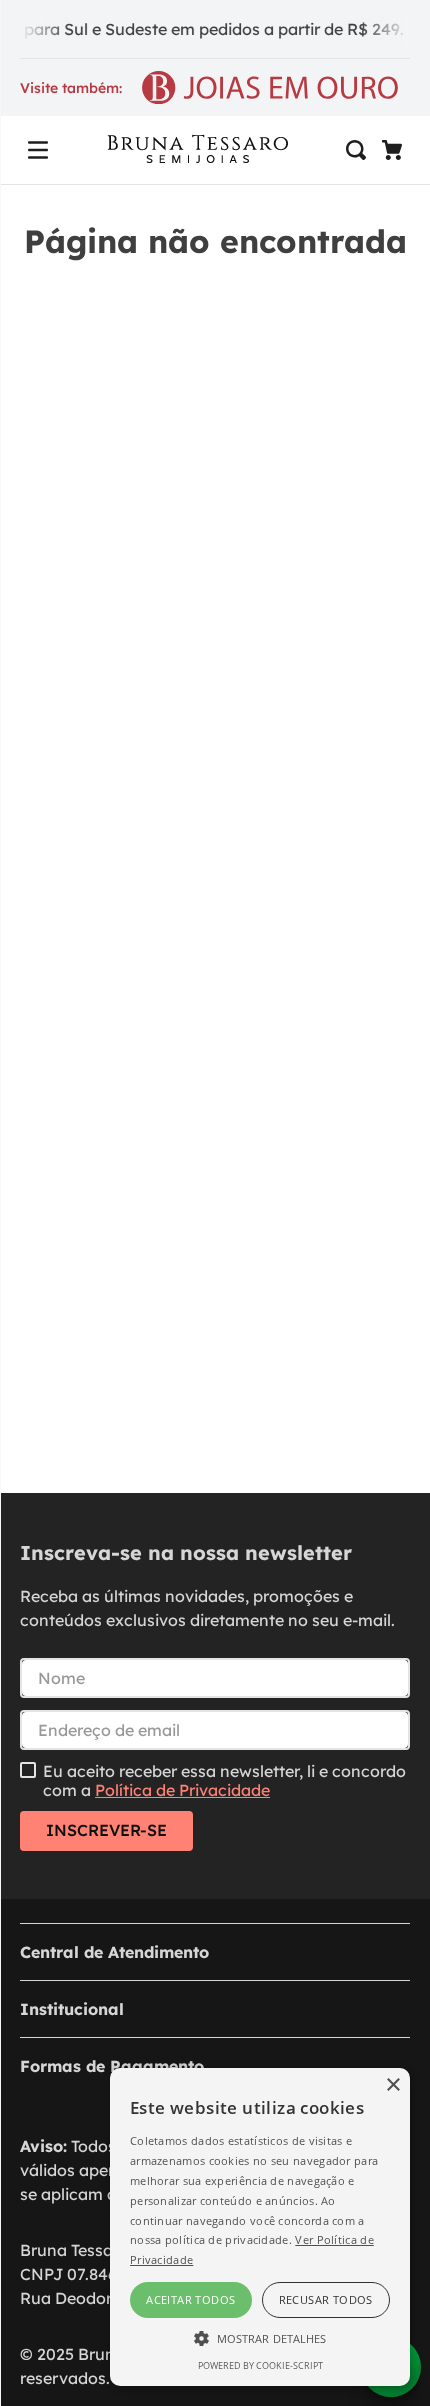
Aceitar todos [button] (190, 2299)
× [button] (392, 2085)
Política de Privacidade (182, 1790)
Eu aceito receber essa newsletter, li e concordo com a (224, 1780)
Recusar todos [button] (326, 2299)
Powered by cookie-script (260, 2365)
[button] (38, 150)
